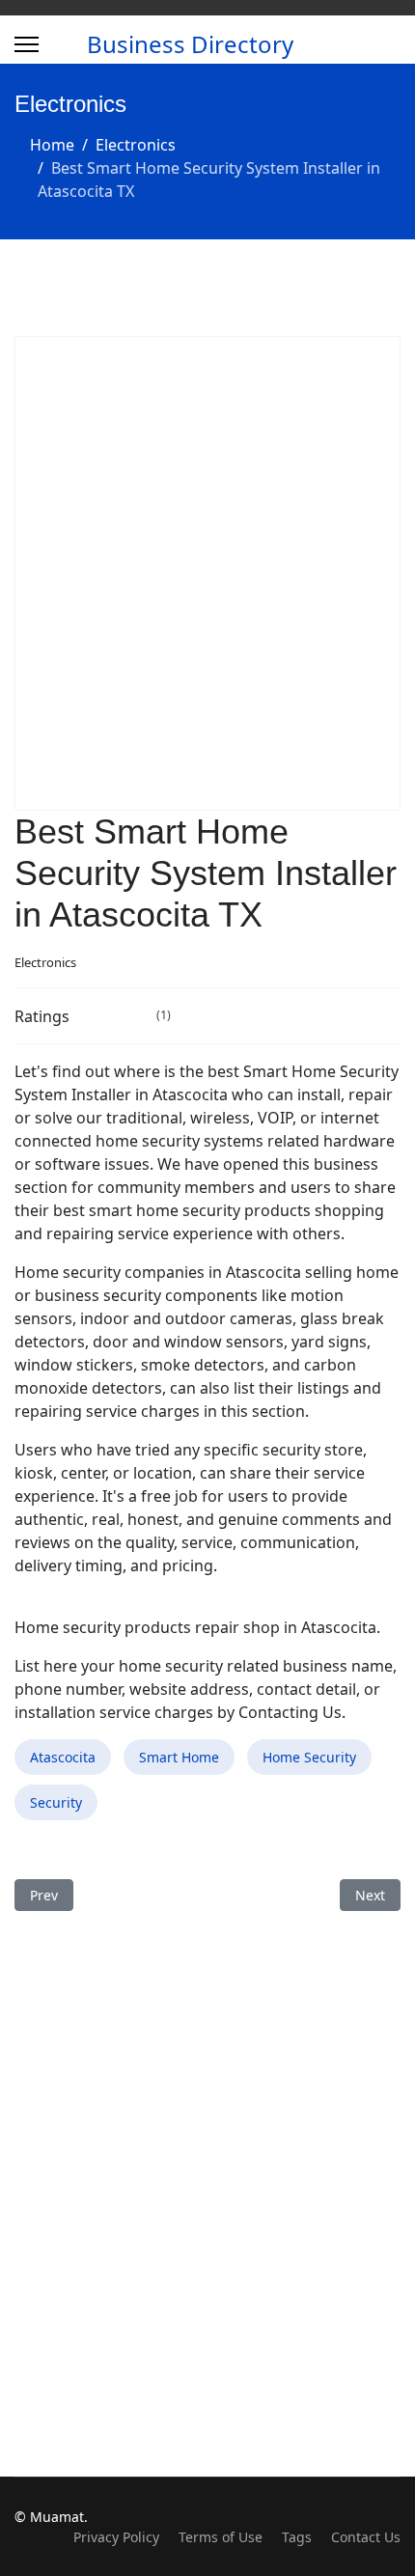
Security (56, 1802)
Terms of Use (221, 2537)
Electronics (45, 962)
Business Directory (190, 44)
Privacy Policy (116, 2537)
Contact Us (366, 2537)
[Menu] (27, 44)
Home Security (309, 1757)
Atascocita (63, 1757)
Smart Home (179, 1757)
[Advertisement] (207, 573)
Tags (297, 2537)
